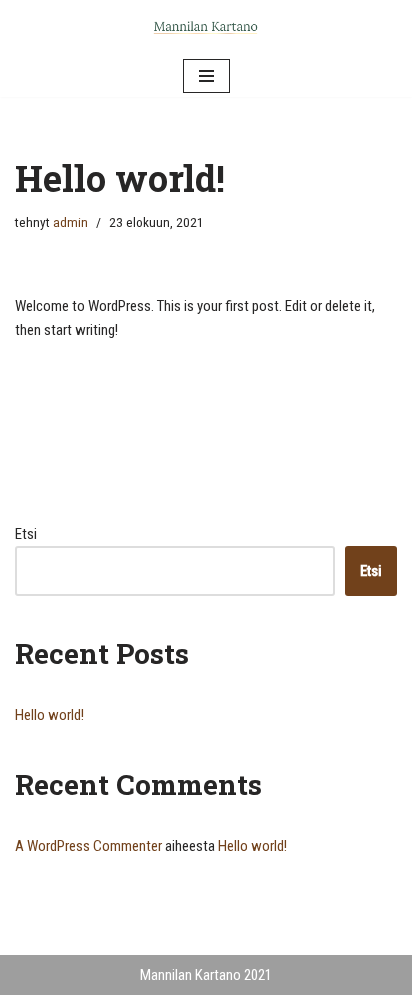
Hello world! (49, 715)
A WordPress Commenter (88, 846)
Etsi (26, 534)
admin (70, 222)
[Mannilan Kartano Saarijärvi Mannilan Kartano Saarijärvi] (206, 27)
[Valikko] (206, 76)
